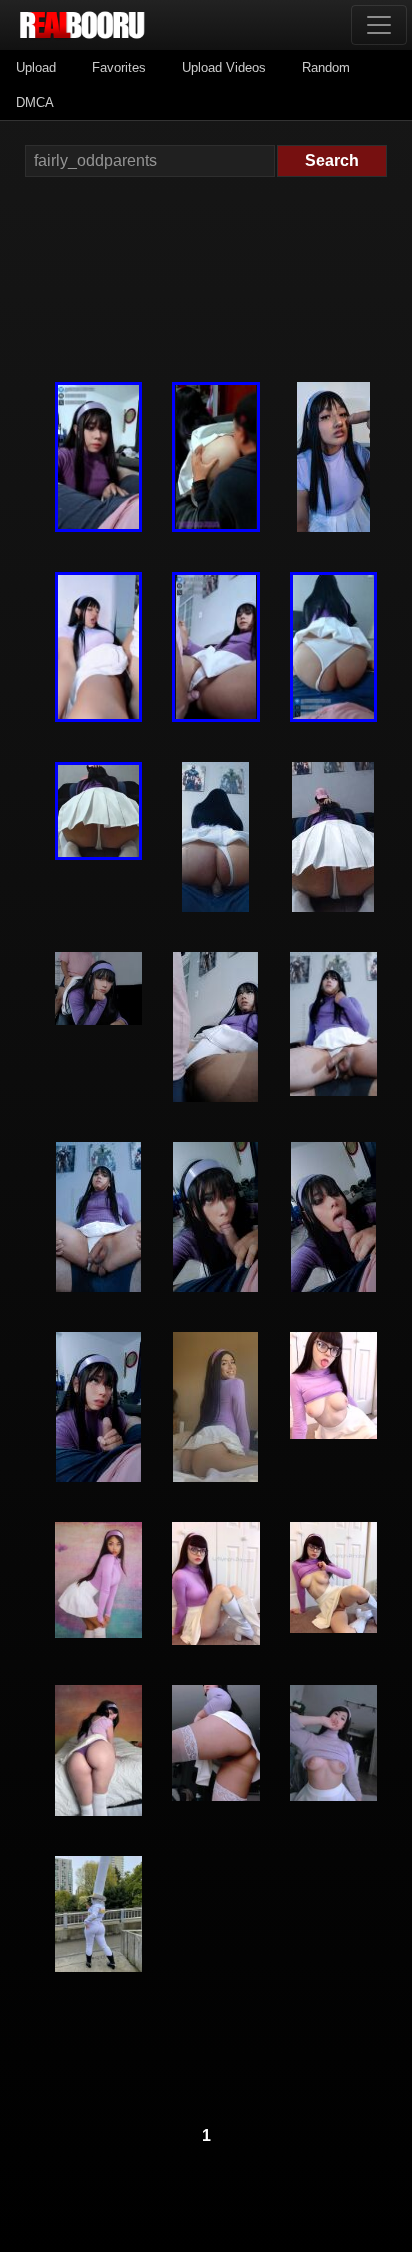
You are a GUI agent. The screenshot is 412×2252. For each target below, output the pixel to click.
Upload (36, 67)
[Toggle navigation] (379, 25)
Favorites (119, 67)
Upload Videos (224, 67)
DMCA (35, 102)
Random (326, 67)
